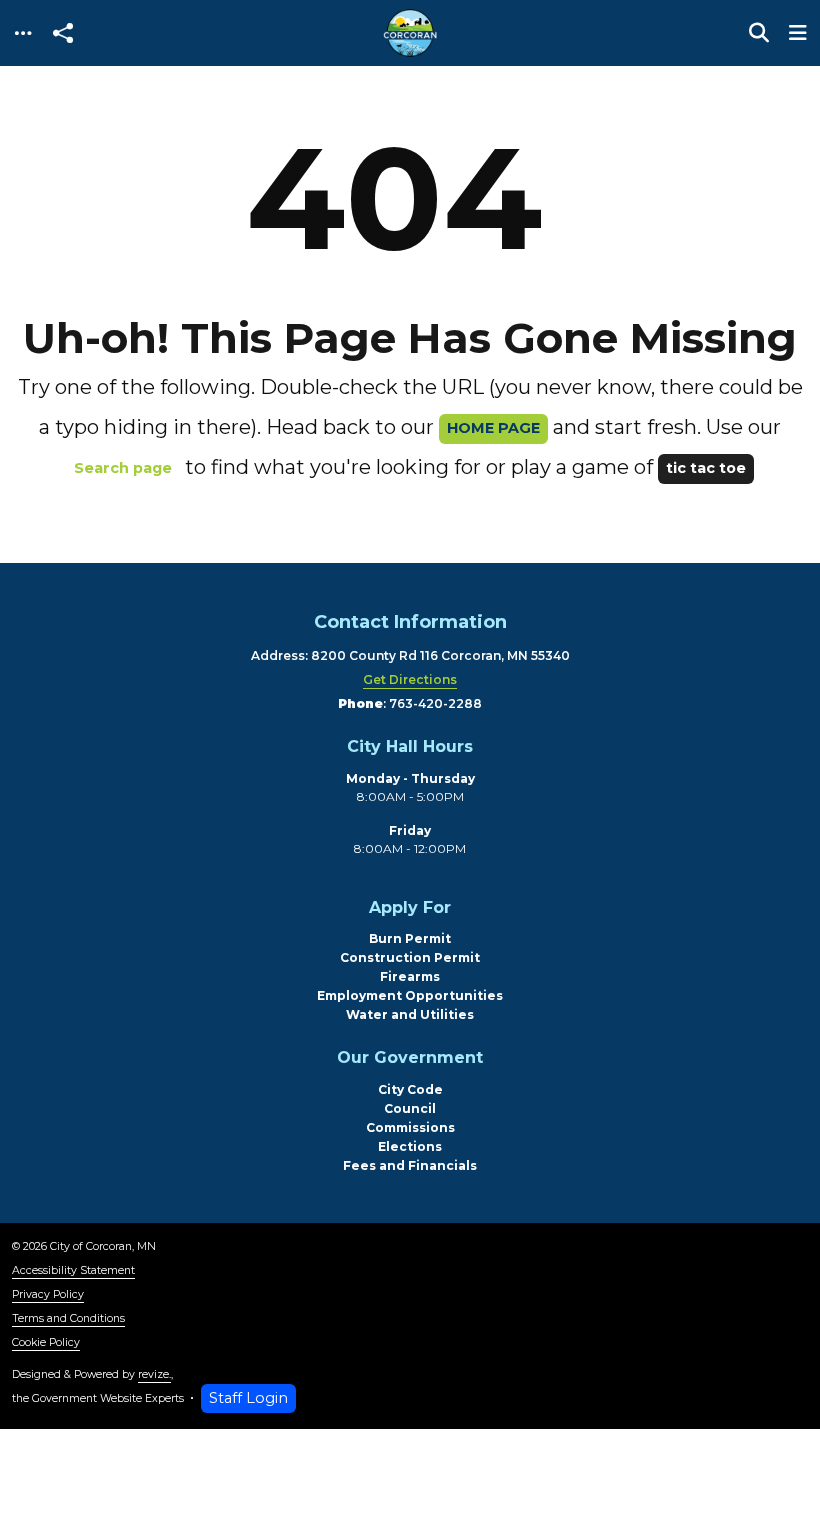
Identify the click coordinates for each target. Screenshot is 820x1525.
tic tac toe (706, 468)
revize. (154, 1374)
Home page (493, 428)
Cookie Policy (46, 1342)
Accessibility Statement (73, 1270)
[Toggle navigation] (23, 33)
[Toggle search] (759, 33)
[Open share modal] (63, 33)
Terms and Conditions (68, 1318)
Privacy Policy (48, 1294)
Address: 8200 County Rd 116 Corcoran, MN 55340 (410, 655)
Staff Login (248, 1398)
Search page (123, 468)
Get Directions (410, 679)
